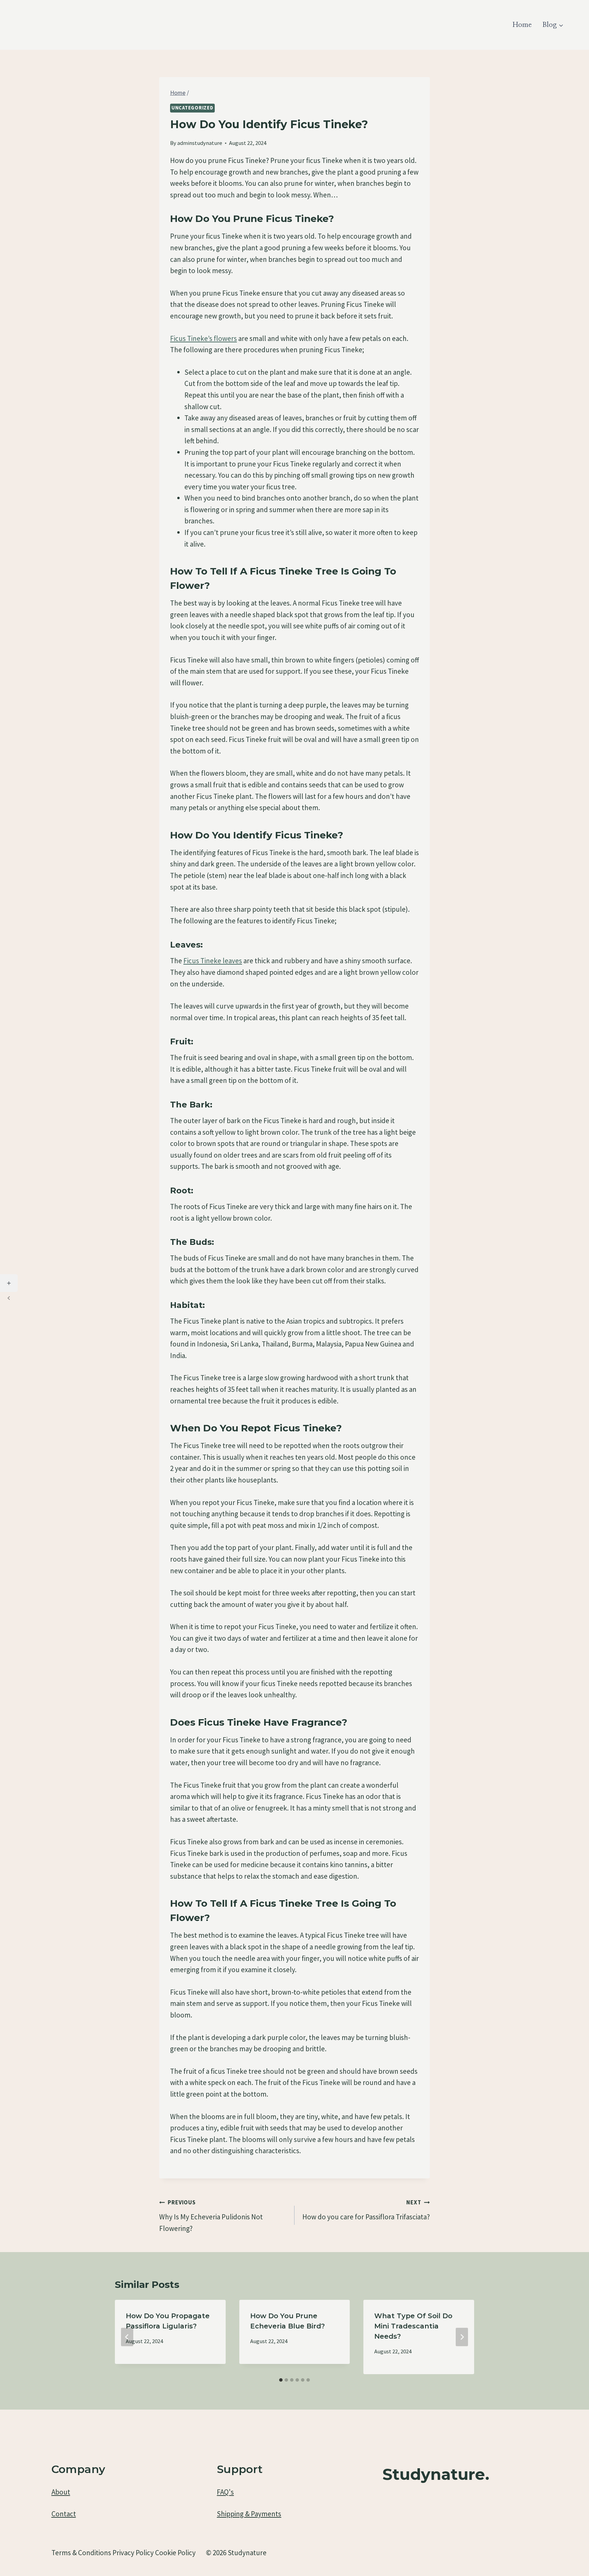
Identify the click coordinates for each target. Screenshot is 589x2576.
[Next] (462, 2337)
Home (522, 25)
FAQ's (225, 2492)
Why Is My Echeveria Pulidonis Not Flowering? (211, 2216)
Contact (64, 2514)
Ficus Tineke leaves (213, 961)
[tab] (281, 2380)
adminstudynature (200, 143)
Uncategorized (192, 108)
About (61, 2492)
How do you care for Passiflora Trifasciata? (366, 2210)
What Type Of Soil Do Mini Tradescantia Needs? (413, 2326)
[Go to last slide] (127, 2337)
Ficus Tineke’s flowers (203, 338)
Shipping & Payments (249, 2514)
